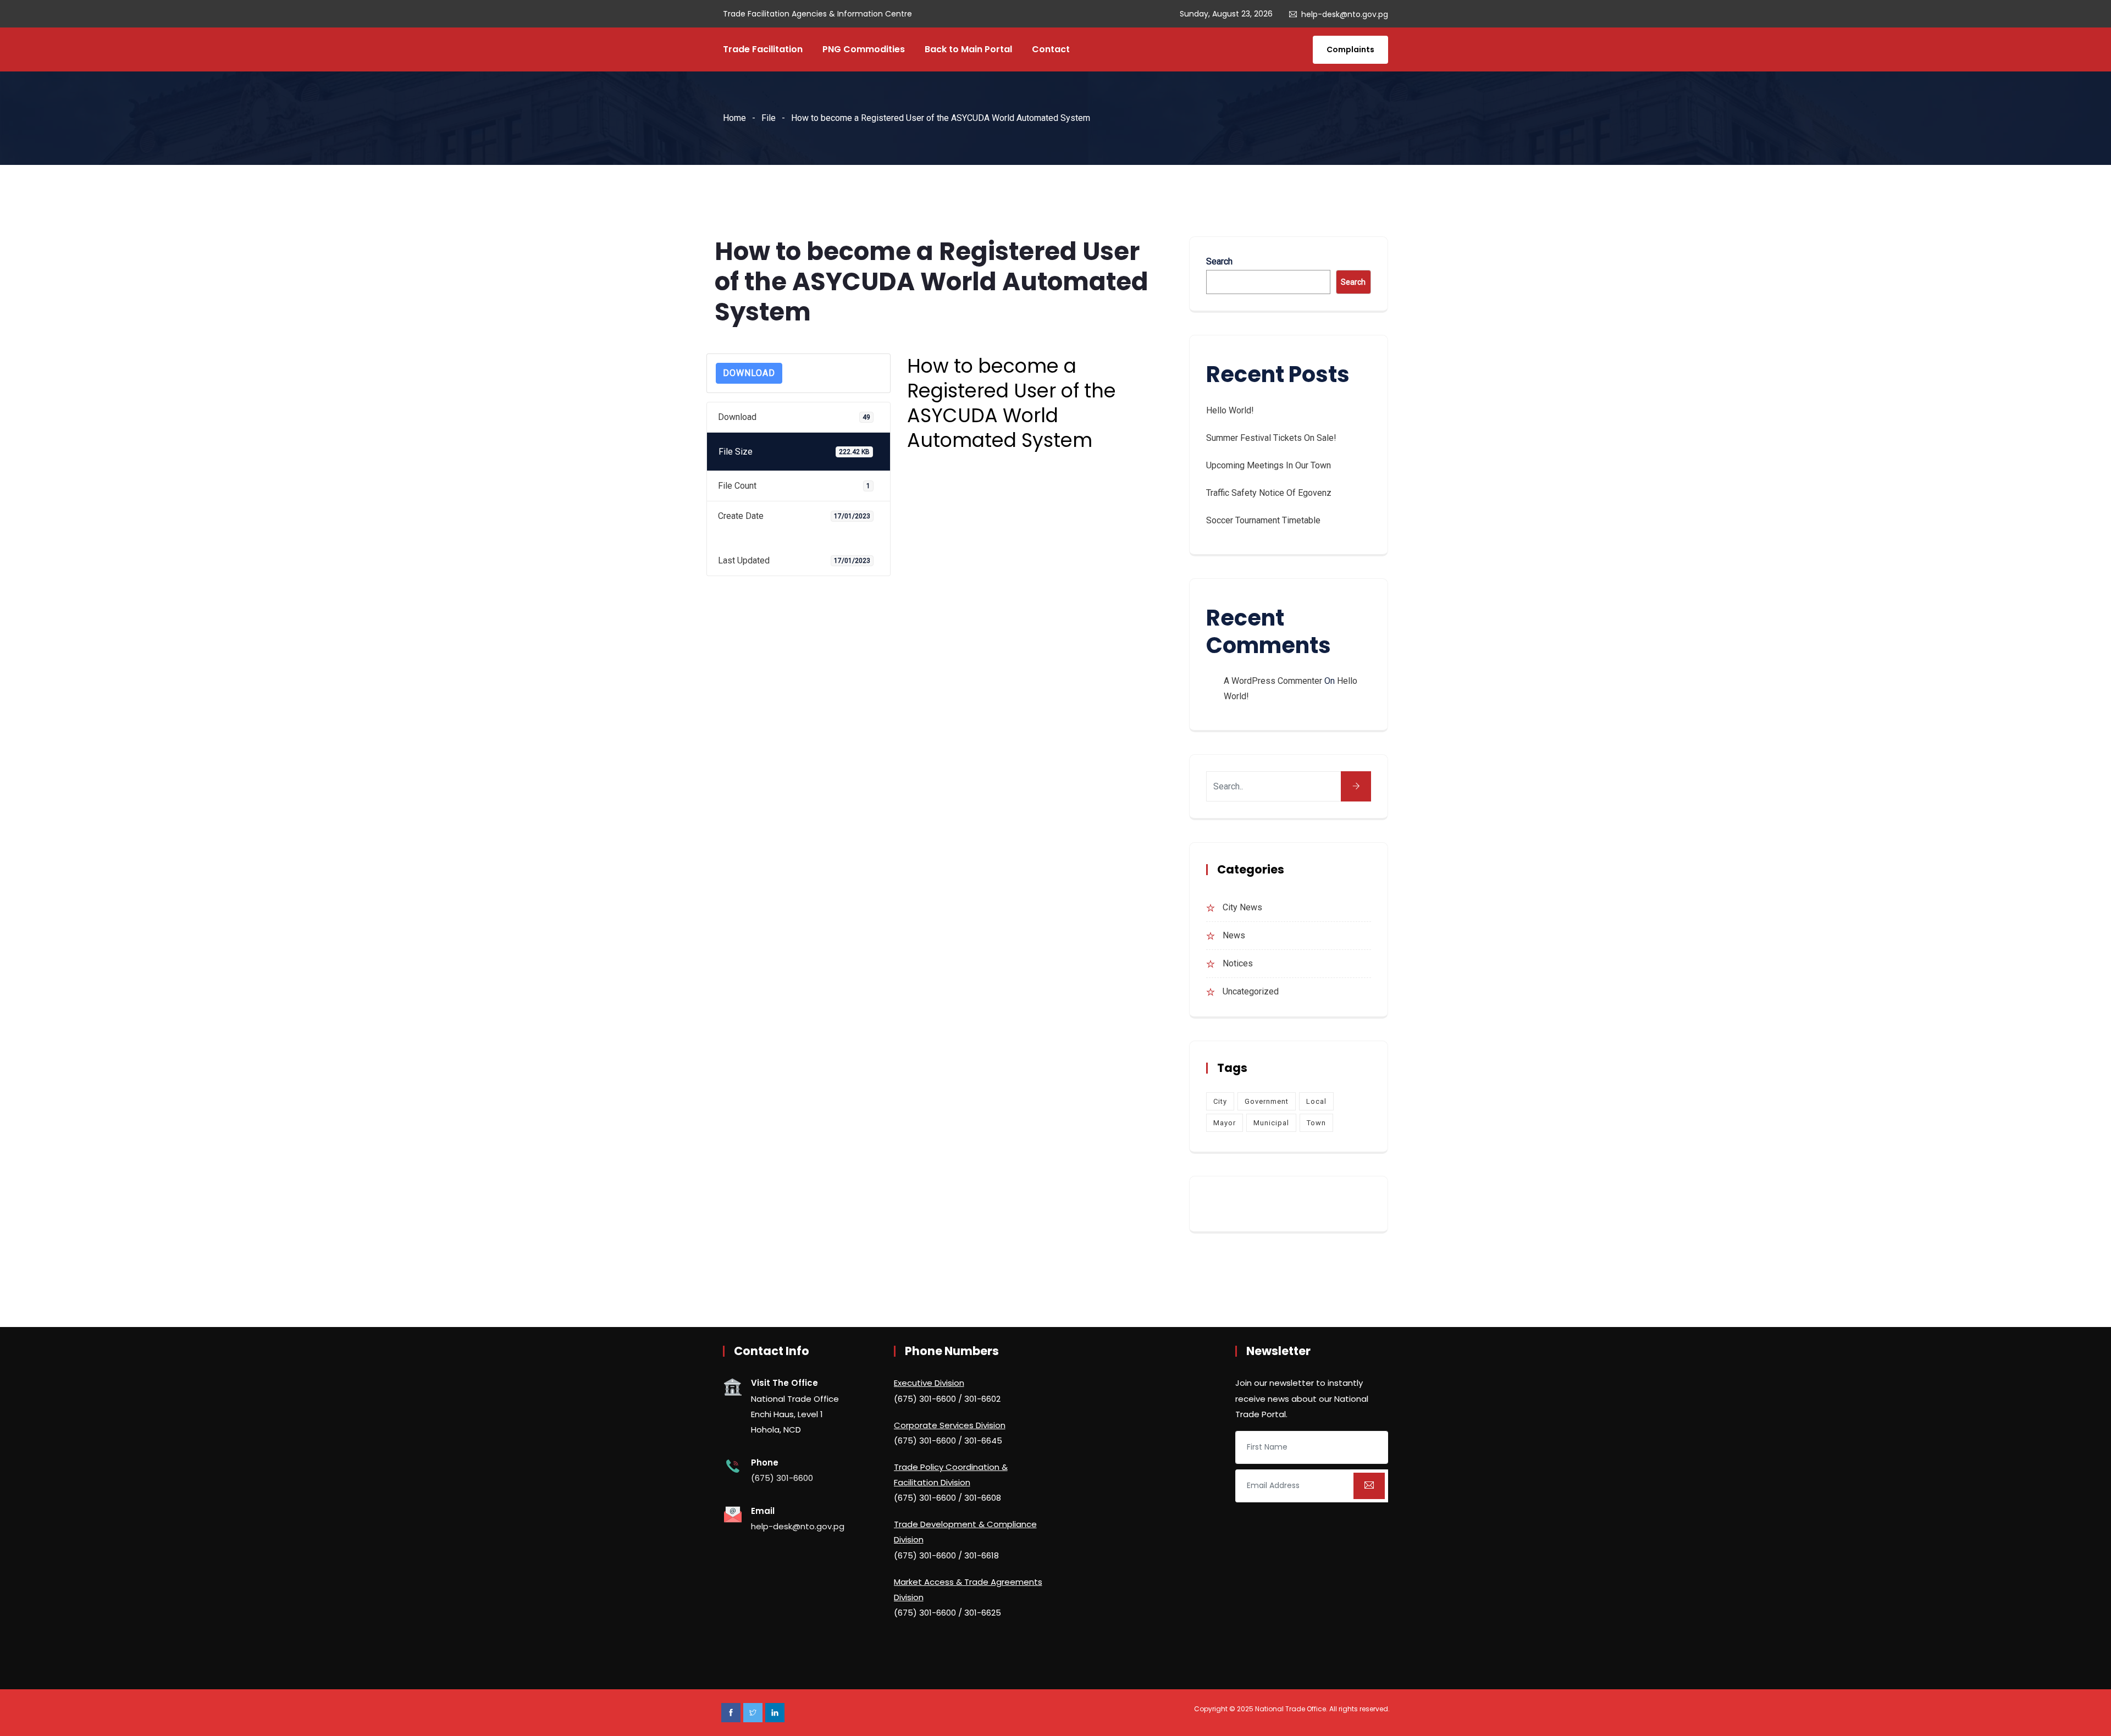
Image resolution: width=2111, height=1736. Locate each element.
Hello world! (1230, 410)
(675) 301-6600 (782, 1478)
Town (1316, 1123)
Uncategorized (1251, 991)
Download (749, 373)
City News (1242, 907)
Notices (1238, 963)
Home (734, 118)
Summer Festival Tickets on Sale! (1271, 438)
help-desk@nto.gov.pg (1345, 14)
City (1220, 1101)
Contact (1051, 49)
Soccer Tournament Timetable (1263, 520)
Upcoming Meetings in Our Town (1269, 465)
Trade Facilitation (763, 49)
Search (1219, 261)
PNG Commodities (864, 49)
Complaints (1350, 49)
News (1234, 935)
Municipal (1271, 1123)
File (769, 118)
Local (1316, 1101)
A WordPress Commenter (1273, 681)
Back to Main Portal (968, 49)
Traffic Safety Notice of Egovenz (1269, 493)
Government (1267, 1101)
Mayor (1225, 1123)
